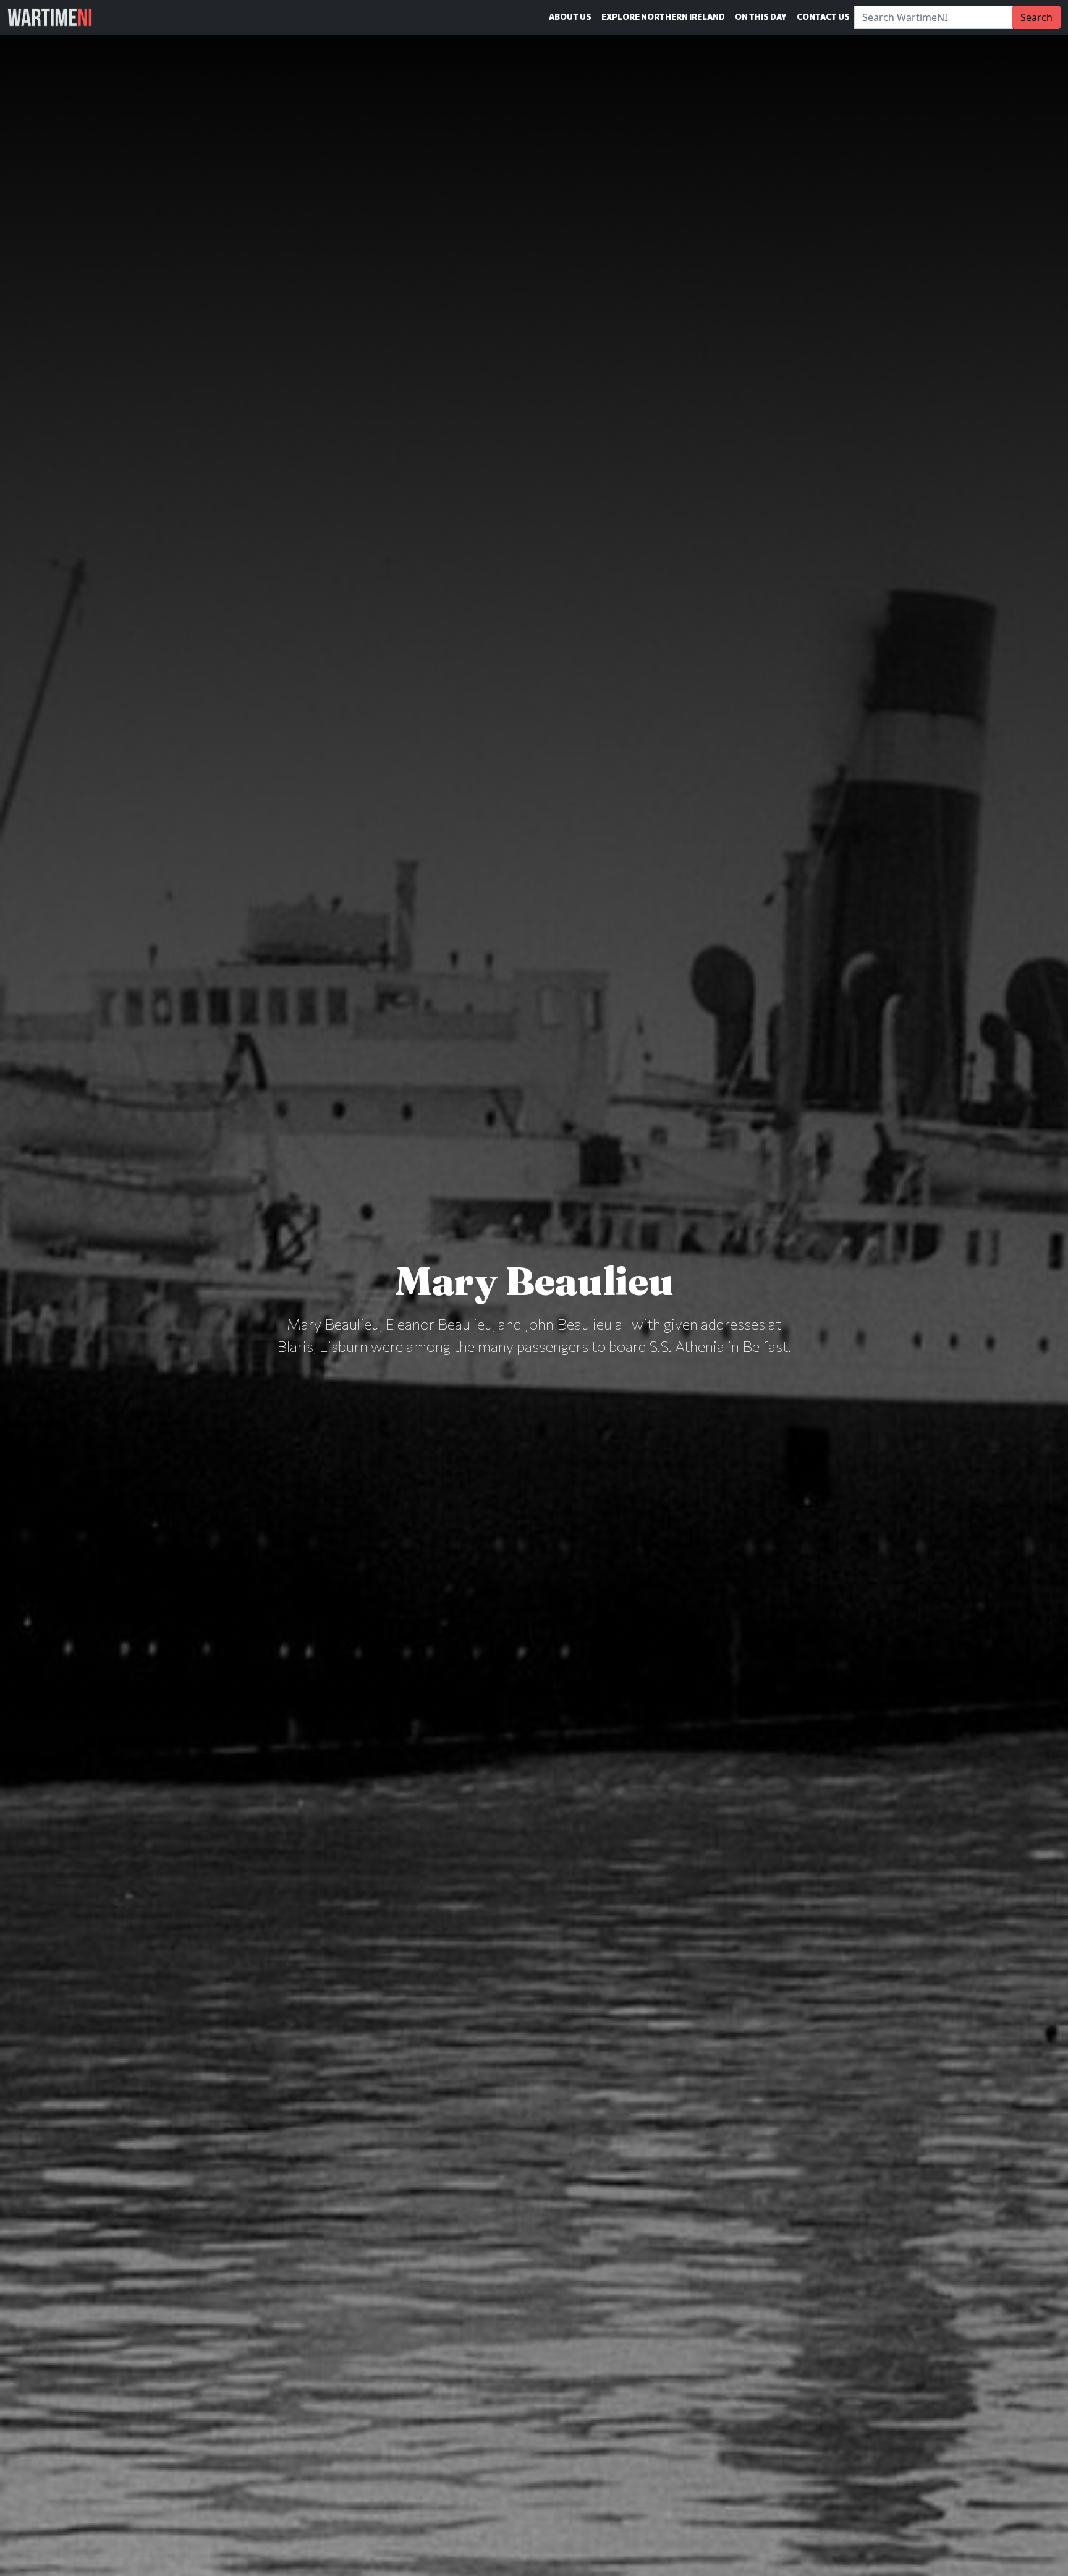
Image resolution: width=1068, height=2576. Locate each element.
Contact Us (823, 17)
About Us (570, 17)
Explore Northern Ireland (663, 17)
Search (1036, 17)
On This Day (761, 17)
